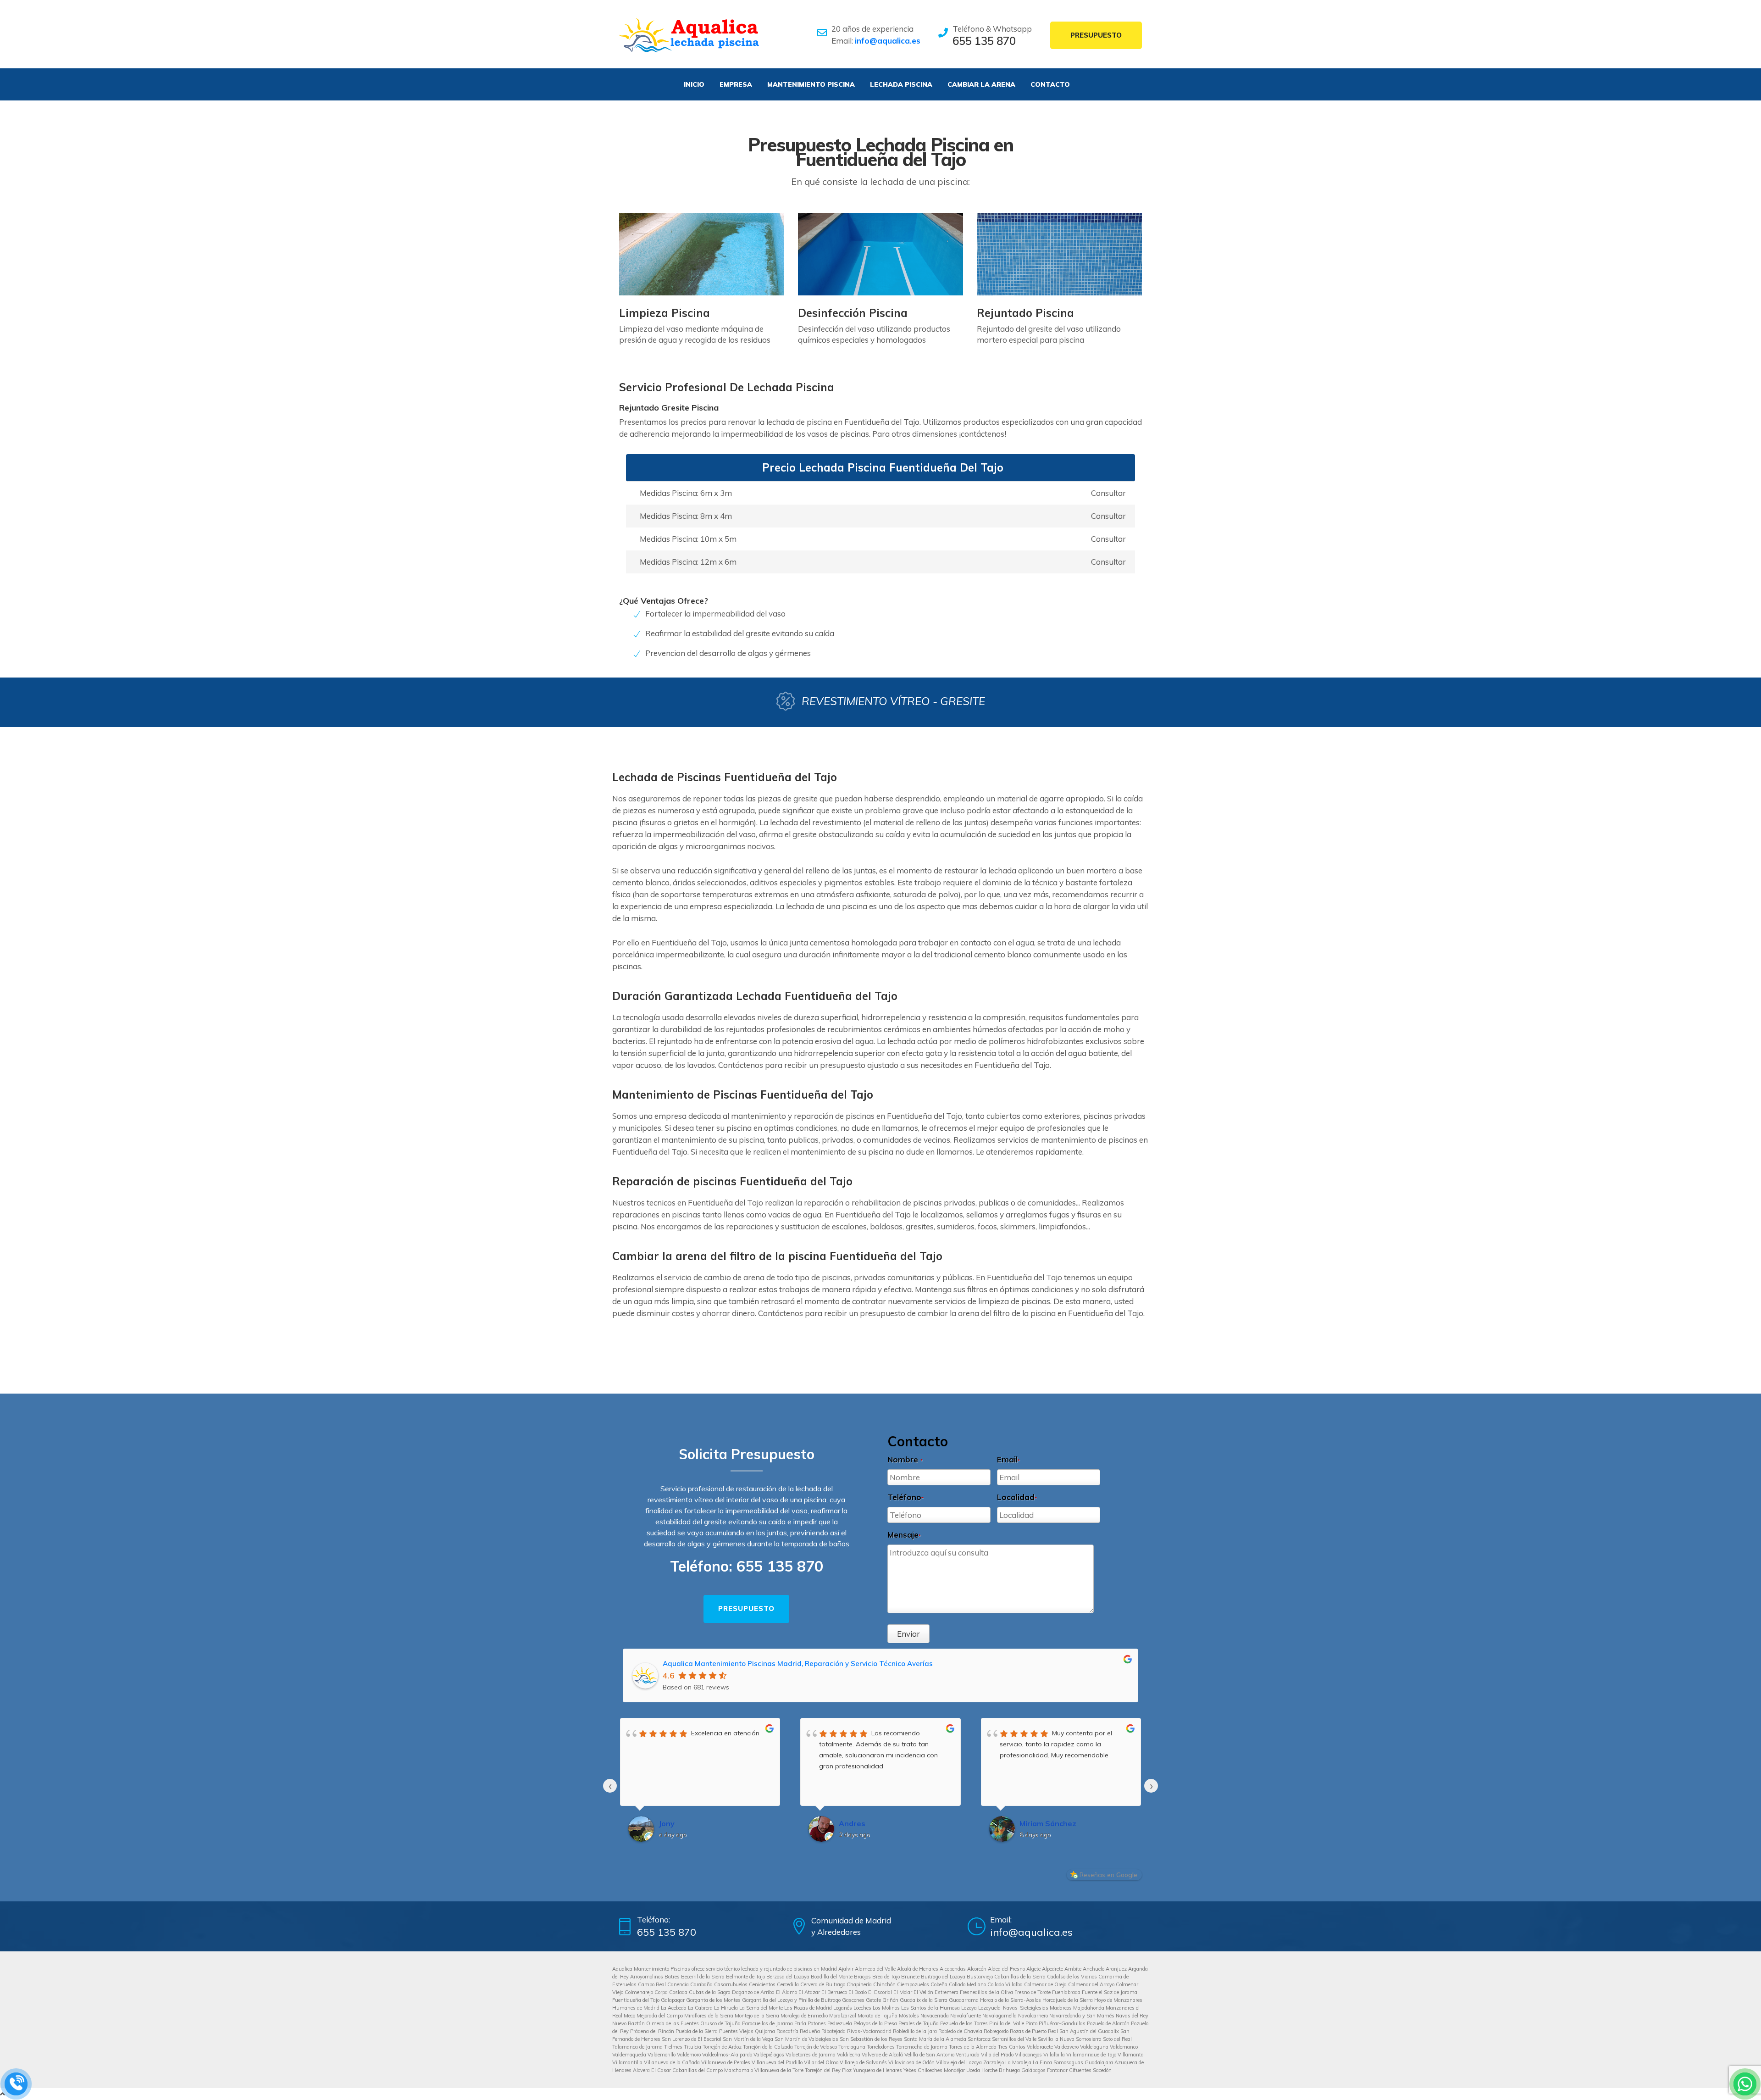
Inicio (694, 84)
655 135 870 (984, 41)
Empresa (736, 84)
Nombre (905, 1459)
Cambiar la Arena (981, 84)
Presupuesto (1096, 35)
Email (1008, 1459)
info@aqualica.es (888, 41)
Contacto (1050, 84)
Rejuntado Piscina (1025, 313)
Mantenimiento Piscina (811, 84)
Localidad (1017, 1497)
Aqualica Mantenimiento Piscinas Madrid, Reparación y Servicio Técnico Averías (798, 1664)
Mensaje (904, 1535)
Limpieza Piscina (665, 313)
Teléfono (905, 1497)
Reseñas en (1108, 1875)
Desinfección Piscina (853, 313)
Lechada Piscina (901, 84)
